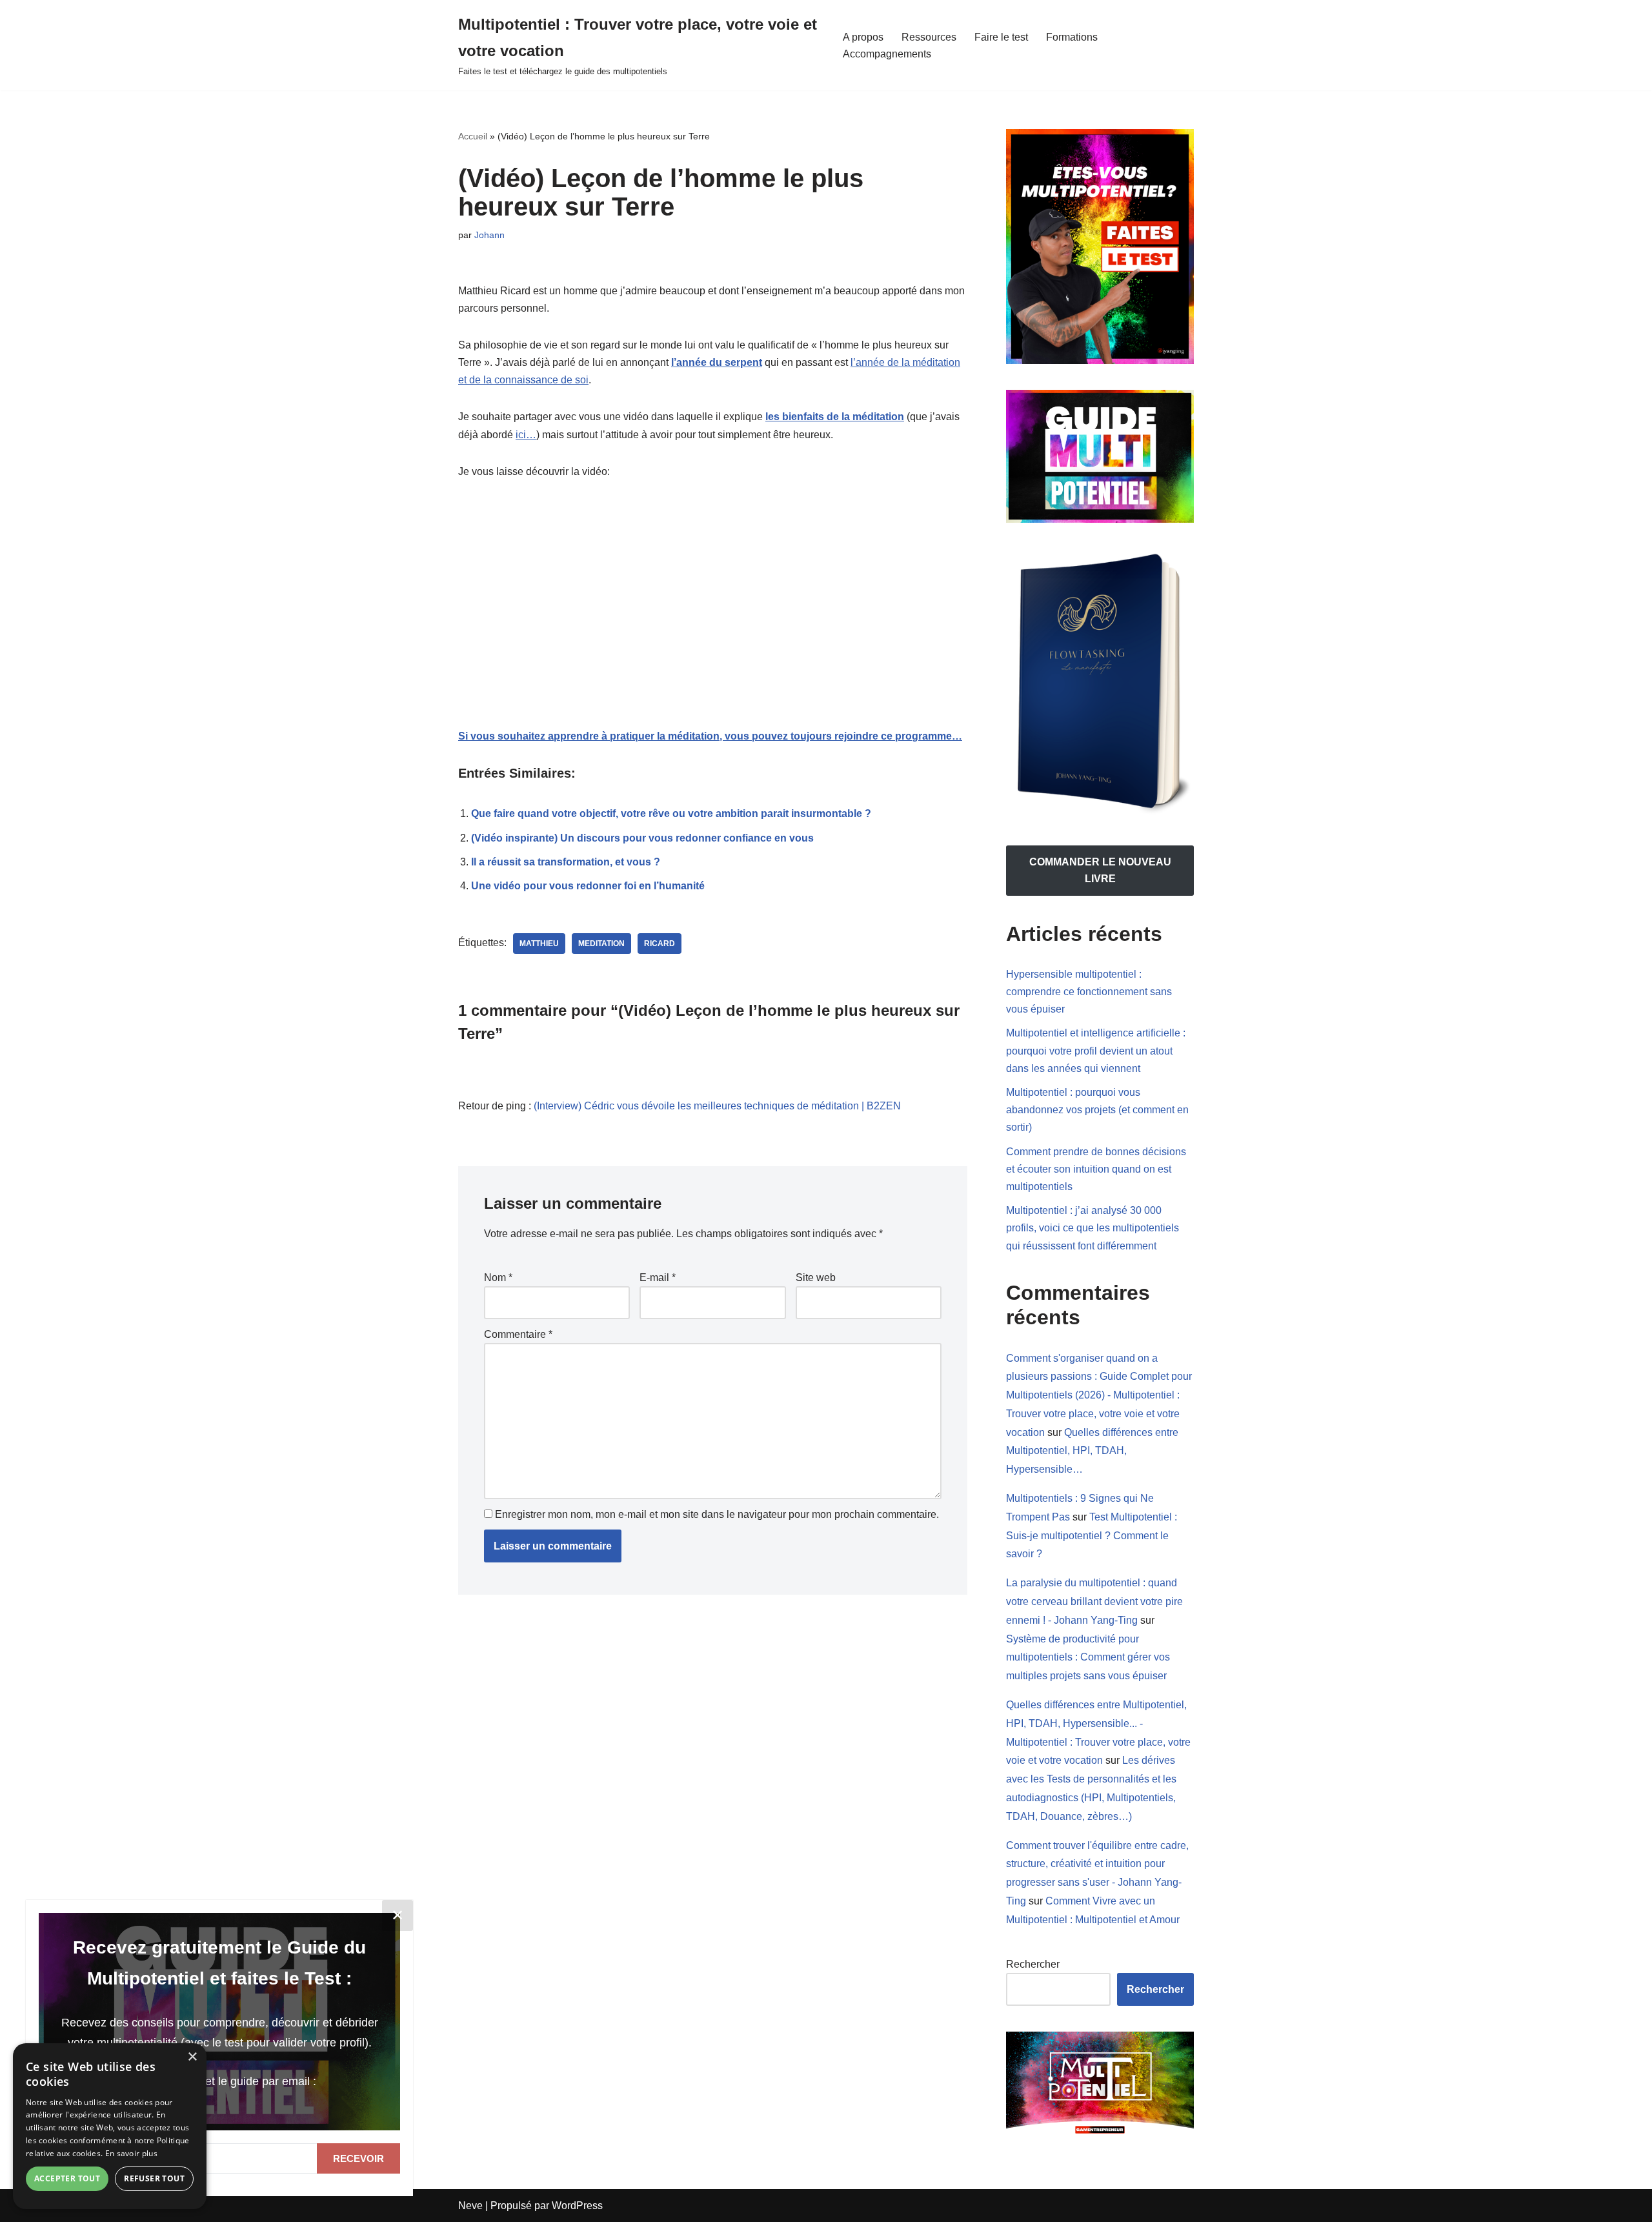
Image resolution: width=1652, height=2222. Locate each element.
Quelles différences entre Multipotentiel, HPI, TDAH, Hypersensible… (1092, 1451)
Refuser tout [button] (154, 2178)
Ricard (660, 944)
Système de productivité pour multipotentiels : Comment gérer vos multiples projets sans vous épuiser (1088, 1658)
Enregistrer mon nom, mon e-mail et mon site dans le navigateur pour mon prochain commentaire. (717, 1514)
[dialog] (110, 2126)
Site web (816, 1278)
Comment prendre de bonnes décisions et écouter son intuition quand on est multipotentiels (1096, 1169)
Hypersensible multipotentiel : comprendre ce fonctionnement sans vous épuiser (1089, 992)
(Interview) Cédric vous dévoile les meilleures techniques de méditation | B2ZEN (717, 1106)
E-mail (658, 1278)
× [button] (192, 2057)
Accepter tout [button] (67, 2178)
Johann (489, 235)
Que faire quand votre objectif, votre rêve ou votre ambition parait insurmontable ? (671, 813)
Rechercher (1033, 1964)
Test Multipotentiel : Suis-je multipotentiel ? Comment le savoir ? (1092, 1536)
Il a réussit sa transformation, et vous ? (566, 862)
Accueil (473, 136)
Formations (1072, 37)
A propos (863, 37)
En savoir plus (131, 2153)
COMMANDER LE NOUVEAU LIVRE (1100, 870)
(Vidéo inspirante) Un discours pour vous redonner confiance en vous (642, 838)
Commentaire (518, 1334)
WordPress (577, 2206)
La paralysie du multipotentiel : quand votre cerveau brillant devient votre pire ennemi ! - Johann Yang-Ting (1094, 1601)
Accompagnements (887, 54)
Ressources (929, 37)
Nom (498, 1278)
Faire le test (1001, 37)
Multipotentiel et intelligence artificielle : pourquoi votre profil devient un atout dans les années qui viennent (1096, 1050)
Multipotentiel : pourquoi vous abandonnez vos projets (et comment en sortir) (1097, 1110)
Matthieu (539, 944)
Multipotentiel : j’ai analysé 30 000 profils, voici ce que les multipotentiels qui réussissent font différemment (1093, 1228)
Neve (470, 2206)
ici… (526, 435)
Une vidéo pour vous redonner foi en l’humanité (588, 886)
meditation (601, 944)
